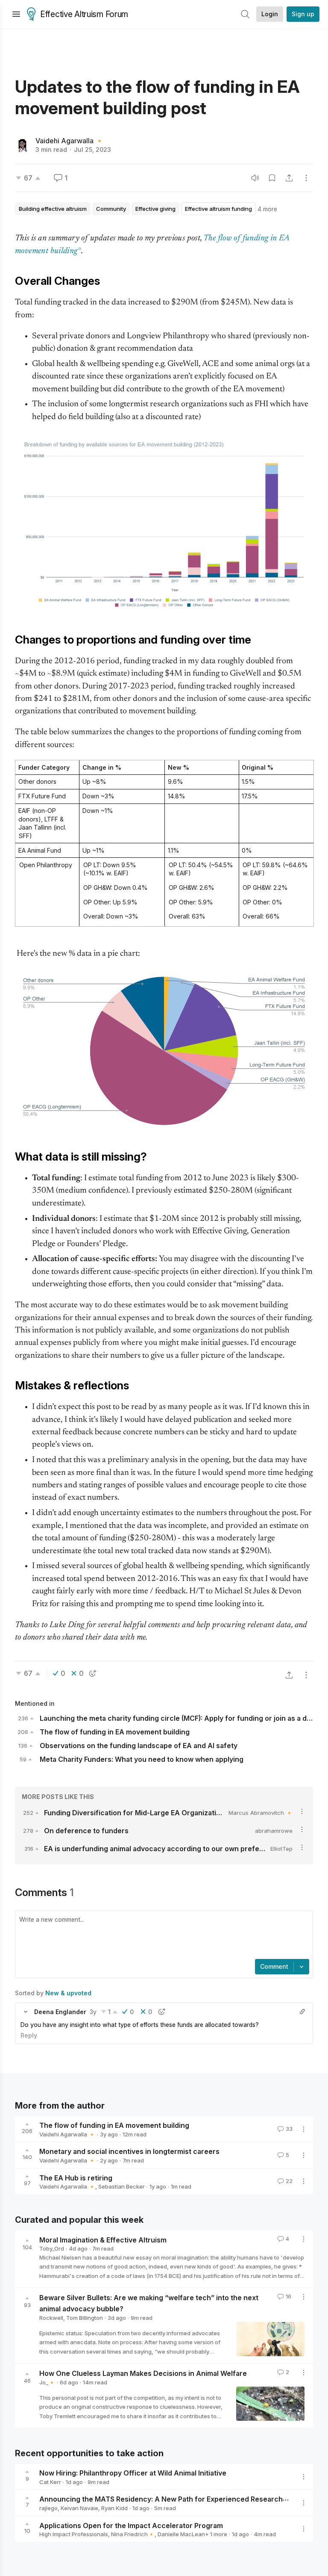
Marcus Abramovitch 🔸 (261, 1813)
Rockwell (51, 2318)
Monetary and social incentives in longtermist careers (129, 2151)
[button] (26, 2012)
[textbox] (162, 1936)
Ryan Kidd (114, 2508)
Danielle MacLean (181, 2534)
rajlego (48, 2508)
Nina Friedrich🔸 (133, 2534)
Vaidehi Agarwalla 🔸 (70, 141)
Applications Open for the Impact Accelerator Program (131, 2525)
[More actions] (306, 178)
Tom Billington (85, 2318)
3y (93, 2012)
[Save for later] (272, 178)
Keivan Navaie (79, 2508)
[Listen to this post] (255, 178)
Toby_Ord (52, 2248)
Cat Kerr (50, 2482)
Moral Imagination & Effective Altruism (103, 2239)
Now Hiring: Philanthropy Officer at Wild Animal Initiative (133, 2473)
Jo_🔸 (47, 2382)
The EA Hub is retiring (76, 2177)
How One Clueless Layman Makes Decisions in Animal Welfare (143, 2373)
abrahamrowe (274, 1831)
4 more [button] (267, 209)
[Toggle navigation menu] (16, 14)
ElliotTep (281, 1849)
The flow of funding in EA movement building (114, 2125)
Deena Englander (60, 2012)
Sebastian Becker (122, 2186)
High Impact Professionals (74, 2534)
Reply (29, 2035)
